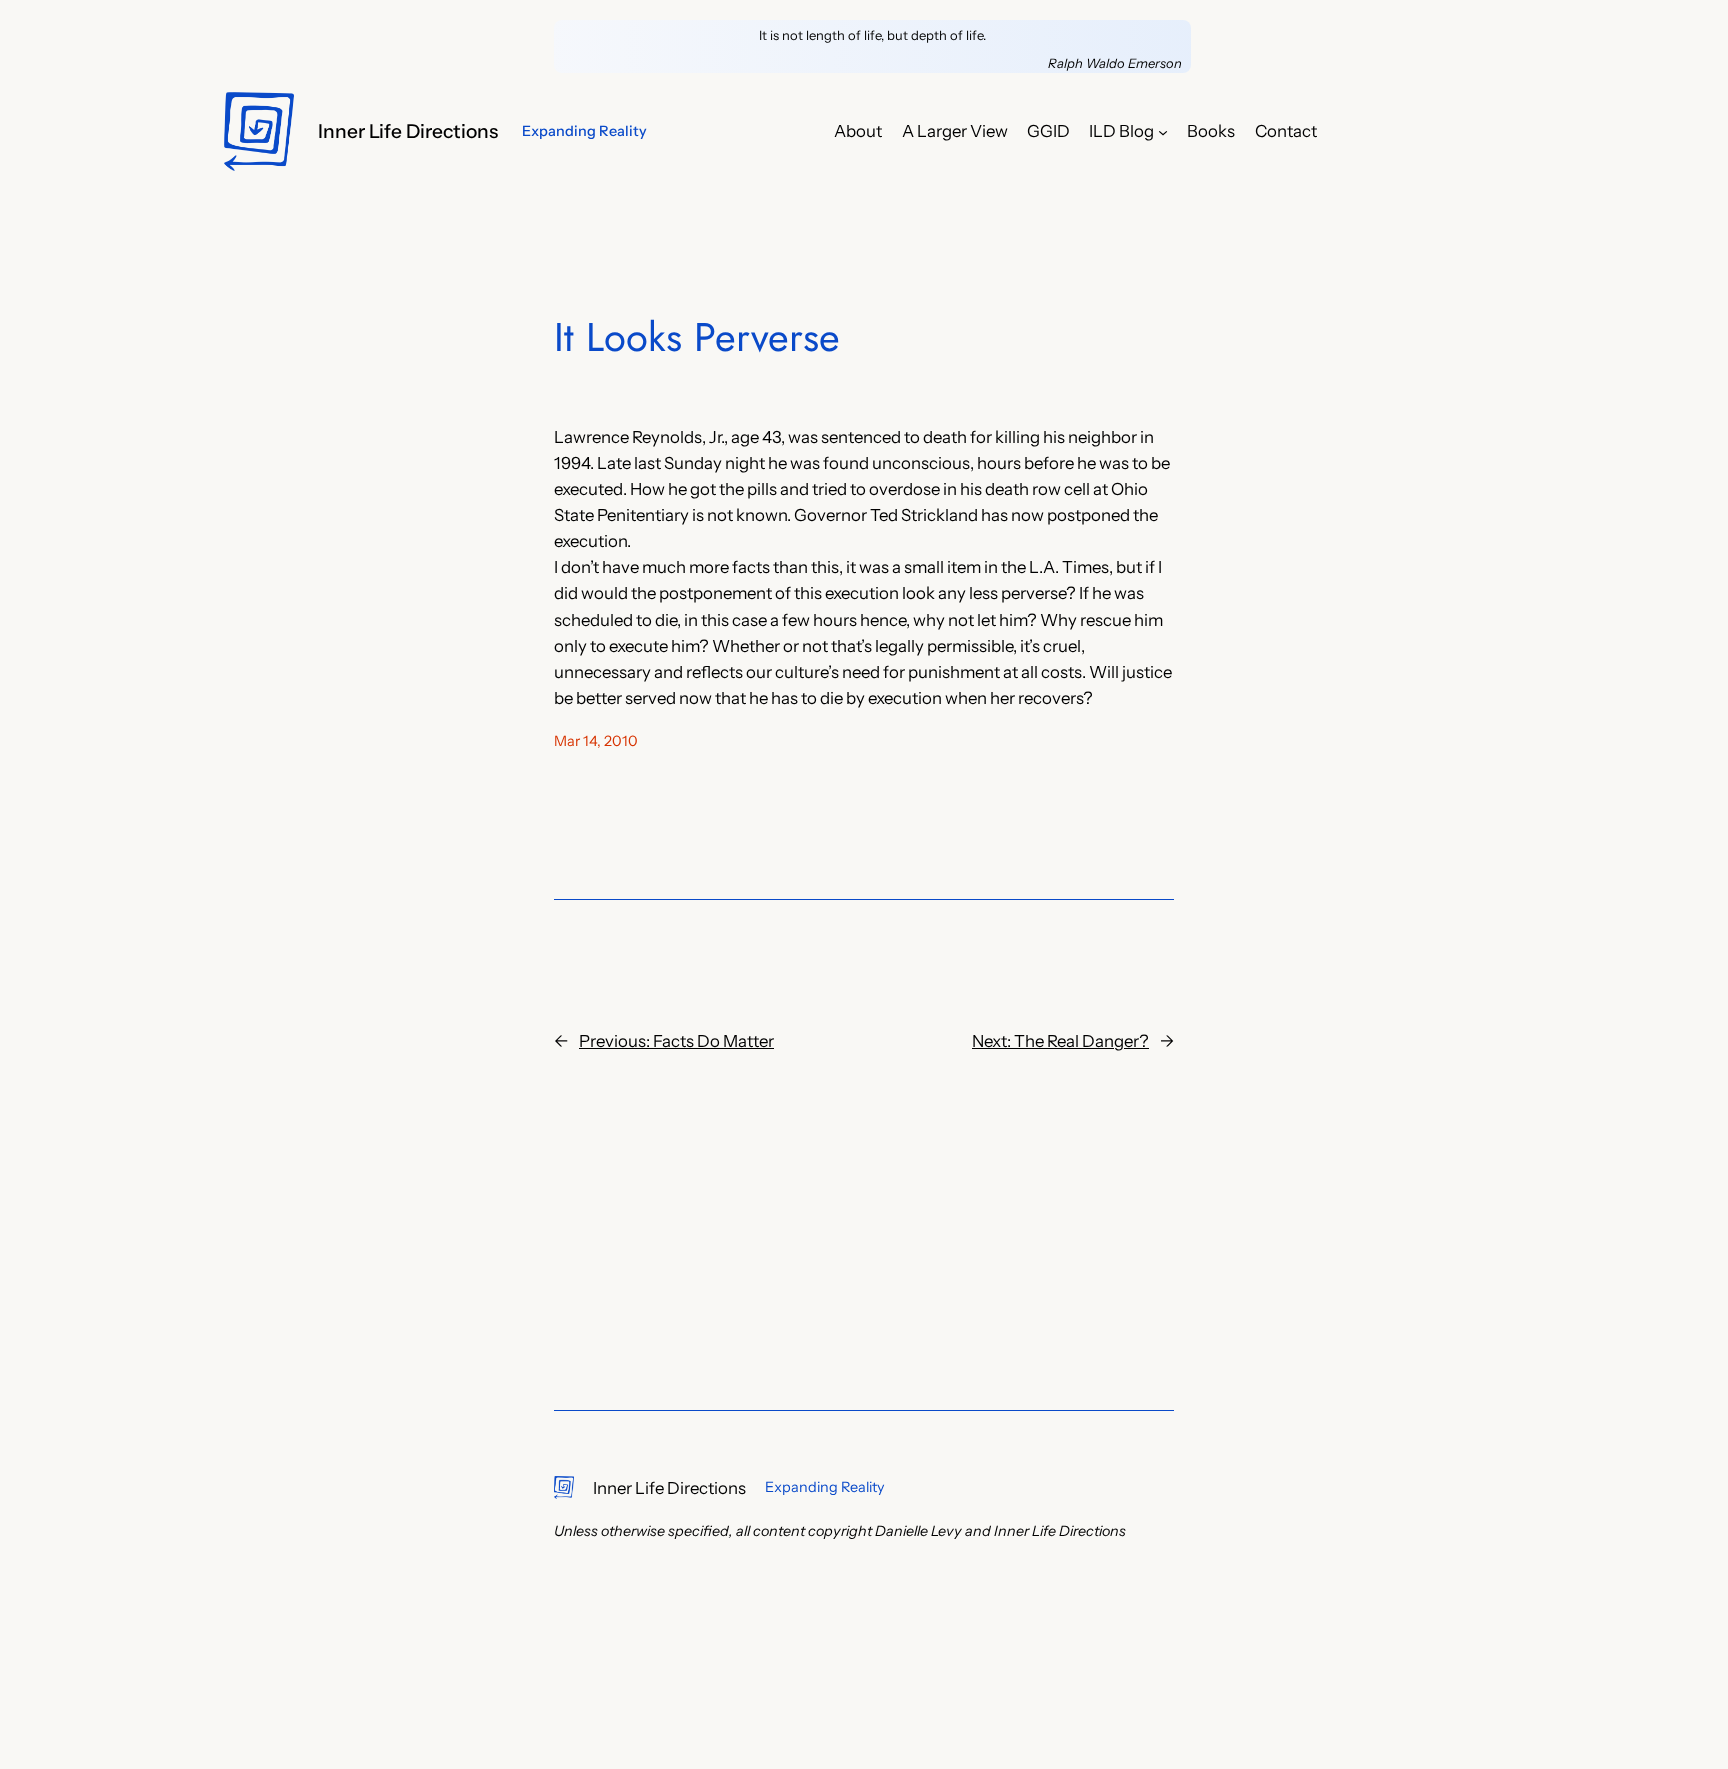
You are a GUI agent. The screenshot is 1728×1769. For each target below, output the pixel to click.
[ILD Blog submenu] (1163, 131)
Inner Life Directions (408, 131)
